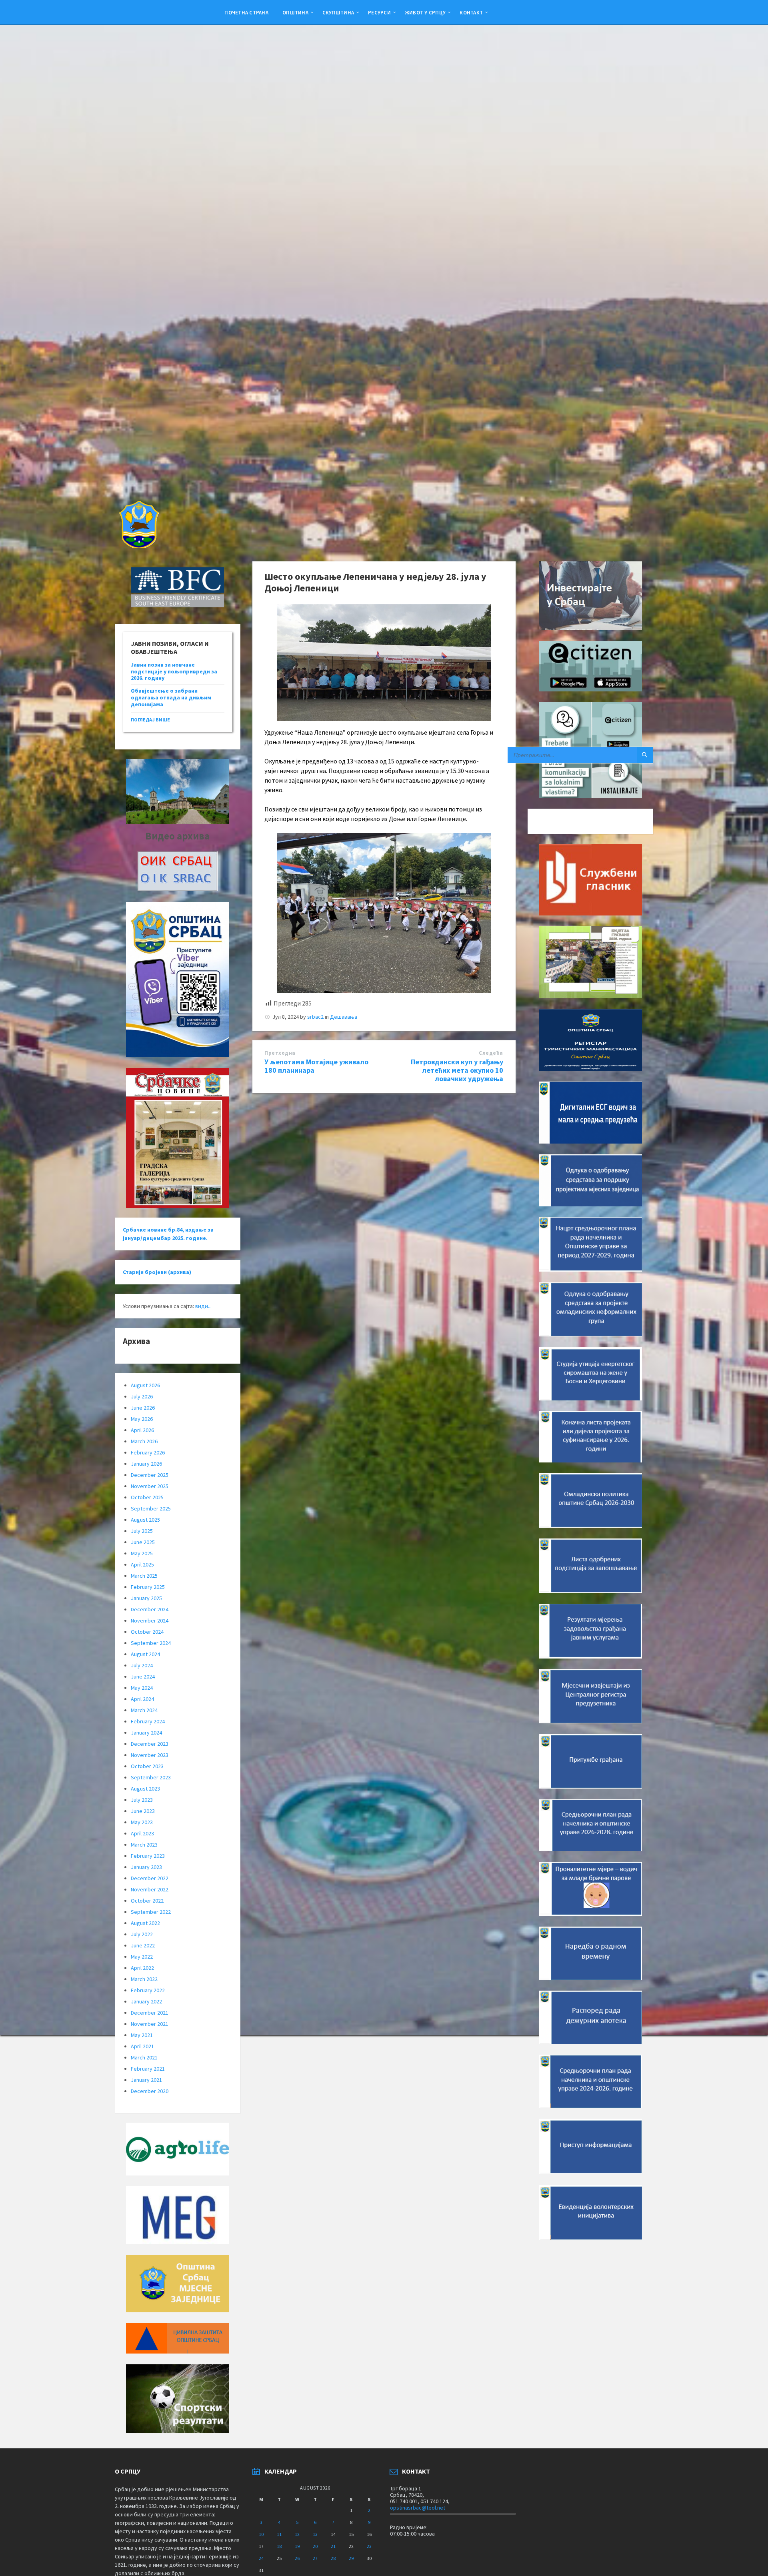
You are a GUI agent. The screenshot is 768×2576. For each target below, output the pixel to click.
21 (333, 2546)
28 (333, 2558)
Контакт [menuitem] (471, 12)
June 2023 (143, 1811)
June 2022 (143, 1945)
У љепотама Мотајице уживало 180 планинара (316, 1066)
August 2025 (145, 1520)
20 (315, 2546)
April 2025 (142, 1564)
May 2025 (142, 1553)
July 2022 (142, 1934)
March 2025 (144, 1576)
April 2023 (142, 1833)
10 (261, 2534)
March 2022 (144, 1979)
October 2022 (147, 1901)
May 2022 (142, 1957)
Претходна (280, 1053)
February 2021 (148, 2069)
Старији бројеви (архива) (157, 1272)
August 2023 (145, 1789)
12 (297, 2534)
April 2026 (142, 1430)
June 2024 (143, 1677)
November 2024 (150, 1621)
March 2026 (144, 1441)
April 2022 (142, 1968)
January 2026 (146, 1464)
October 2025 (147, 1497)
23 (369, 2546)
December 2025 (150, 1475)
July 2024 (142, 1665)
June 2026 (143, 1408)
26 (297, 2558)
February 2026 (148, 1452)
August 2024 (145, 1654)
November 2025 (150, 1486)
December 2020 (150, 2091)
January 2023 (146, 1867)
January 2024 (146, 1733)
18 (279, 2546)
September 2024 (151, 1643)
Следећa (491, 1053)
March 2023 (144, 1845)
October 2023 (147, 1766)
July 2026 (142, 1396)
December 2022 (150, 1878)
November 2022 (150, 1889)
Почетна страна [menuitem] (246, 12)
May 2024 (142, 1688)
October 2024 (147, 1632)
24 (261, 2558)
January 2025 (146, 1598)
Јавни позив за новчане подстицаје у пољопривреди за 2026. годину (174, 671)
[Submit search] (645, 755)
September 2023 (151, 1777)
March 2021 (144, 2057)
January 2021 (146, 2080)
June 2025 (143, 1542)
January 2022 (146, 2001)
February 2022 (148, 1990)
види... (203, 1306)
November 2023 (150, 1755)
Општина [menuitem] (295, 12)
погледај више (150, 720)
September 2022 (151, 1912)
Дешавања (344, 1017)
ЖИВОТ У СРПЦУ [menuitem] (425, 12)
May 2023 (142, 1822)
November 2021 (150, 2024)
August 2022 (145, 1923)
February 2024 (148, 1721)
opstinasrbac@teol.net (418, 2508)
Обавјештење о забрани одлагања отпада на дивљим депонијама (171, 697)
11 (279, 2534)
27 (315, 2558)
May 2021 (142, 2035)
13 (315, 2534)
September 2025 (151, 1508)
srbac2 (315, 1017)
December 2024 (150, 1609)
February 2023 (148, 1856)
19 (297, 2546)
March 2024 (144, 1710)
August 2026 (145, 1385)
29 (351, 2558)
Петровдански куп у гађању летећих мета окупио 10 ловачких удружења (457, 1070)
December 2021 (150, 2013)
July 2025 (142, 1531)
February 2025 (148, 1587)
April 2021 (142, 2046)
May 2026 (142, 1419)
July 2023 (142, 1800)
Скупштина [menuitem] (338, 12)
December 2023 (150, 1744)
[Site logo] (138, 546)
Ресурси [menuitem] (379, 12)
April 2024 (142, 1699)
